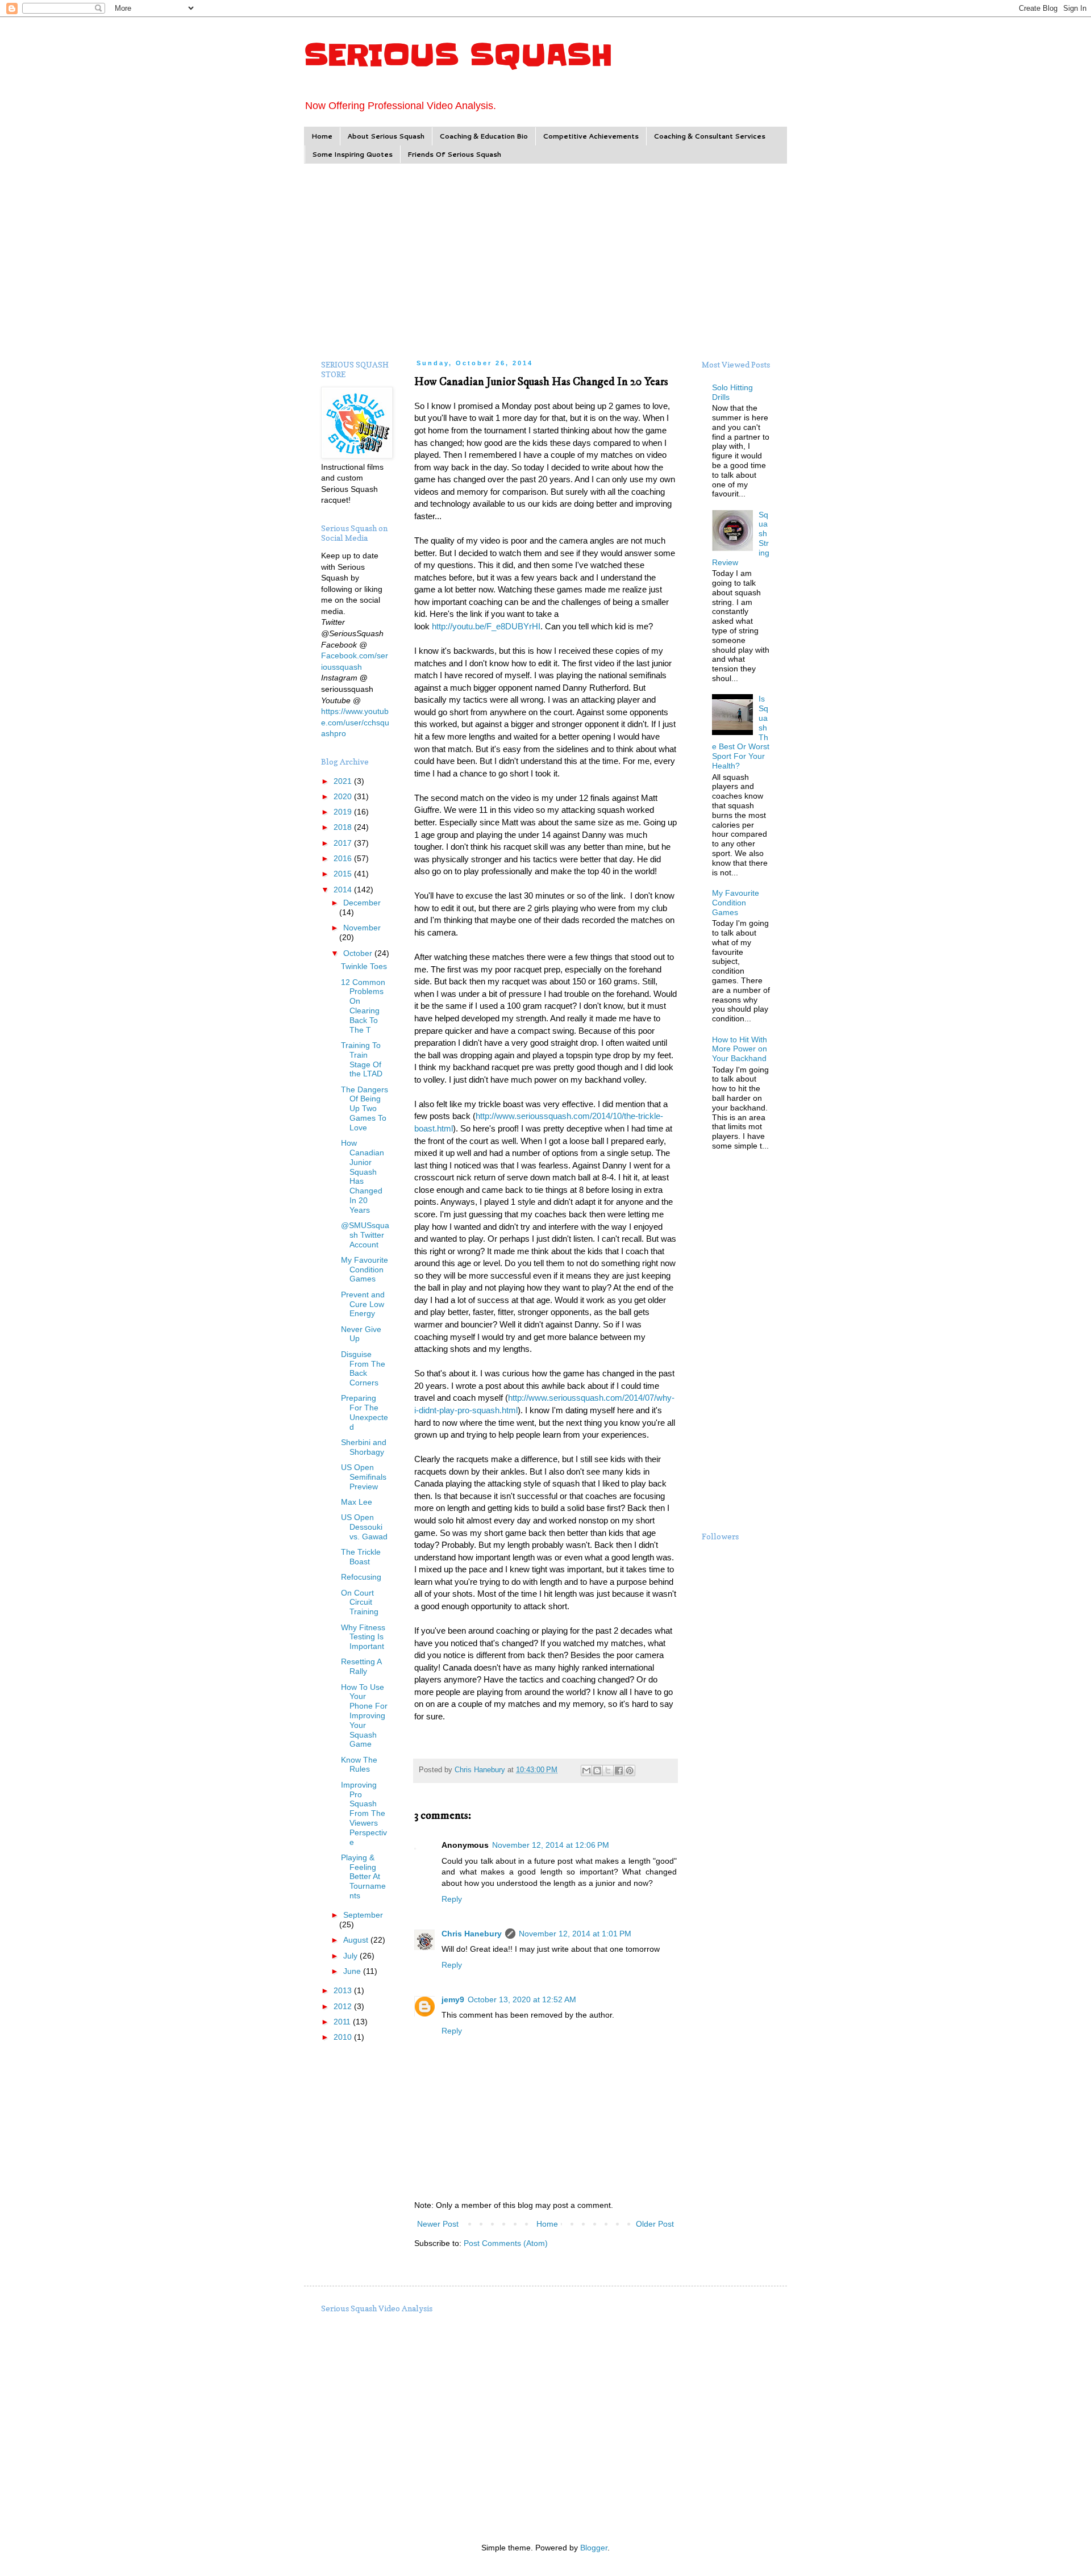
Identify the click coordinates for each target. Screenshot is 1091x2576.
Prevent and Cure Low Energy (363, 1304)
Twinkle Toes (364, 966)
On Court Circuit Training (360, 1602)
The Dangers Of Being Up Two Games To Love (365, 1109)
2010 (344, 2037)
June (353, 1971)
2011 (343, 2022)
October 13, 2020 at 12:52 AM (522, 1999)
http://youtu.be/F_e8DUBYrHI (486, 626)
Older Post (655, 2224)
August (357, 1940)
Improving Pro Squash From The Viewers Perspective (364, 1813)
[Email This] (586, 1771)
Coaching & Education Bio (484, 136)
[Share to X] (608, 1771)
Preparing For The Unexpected (365, 1412)
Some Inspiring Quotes (352, 154)
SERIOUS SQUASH (458, 55)
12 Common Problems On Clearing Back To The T (363, 1006)
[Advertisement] (545, 260)
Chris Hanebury (472, 1934)
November (362, 928)
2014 (344, 890)
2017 (344, 843)
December (362, 903)
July (351, 1956)
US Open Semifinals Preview (364, 1477)
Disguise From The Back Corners (363, 1368)
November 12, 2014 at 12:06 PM (551, 1845)
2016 (344, 858)
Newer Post (438, 2224)
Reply (452, 1899)
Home (322, 136)
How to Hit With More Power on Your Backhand (740, 1049)
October (359, 953)
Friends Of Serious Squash (454, 154)
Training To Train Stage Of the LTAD (362, 1059)
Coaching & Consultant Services (709, 136)
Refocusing (361, 1577)
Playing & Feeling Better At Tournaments (363, 1876)
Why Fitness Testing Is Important (363, 1637)
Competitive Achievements (591, 136)
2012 (344, 2006)
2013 (344, 1990)
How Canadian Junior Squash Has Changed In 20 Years (363, 1176)
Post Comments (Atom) (506, 2243)
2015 (344, 874)
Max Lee (357, 1502)
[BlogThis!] (597, 1771)
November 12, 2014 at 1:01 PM (575, 1934)
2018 (344, 827)
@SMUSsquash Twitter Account (365, 1235)
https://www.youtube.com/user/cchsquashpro (355, 722)
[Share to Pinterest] (630, 1771)
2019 (344, 812)
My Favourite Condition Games (365, 1270)
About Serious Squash (386, 136)
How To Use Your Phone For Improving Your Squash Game (364, 1716)
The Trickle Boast (361, 1557)
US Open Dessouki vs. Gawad (364, 1527)
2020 (344, 796)
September (363, 1915)
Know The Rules (359, 1765)
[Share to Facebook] (619, 1771)
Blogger (594, 2548)
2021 (344, 781)
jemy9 (453, 1999)
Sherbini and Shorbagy (364, 1447)
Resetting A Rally (361, 1666)
